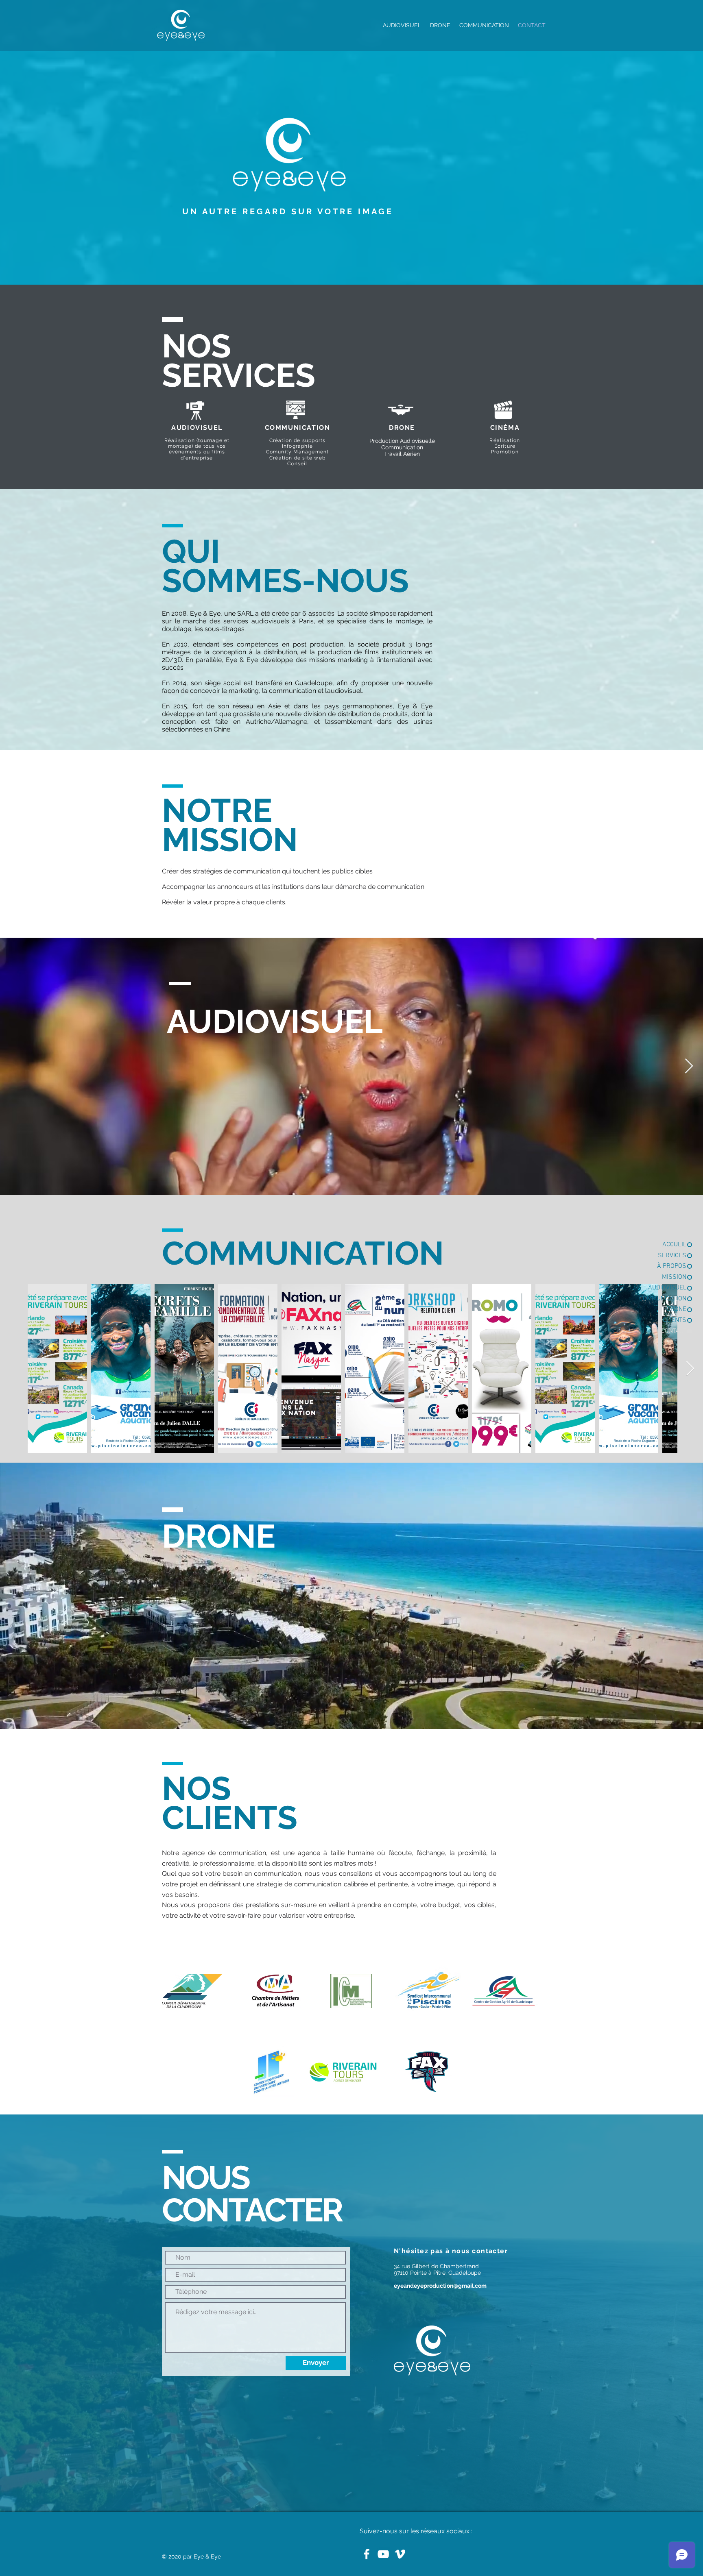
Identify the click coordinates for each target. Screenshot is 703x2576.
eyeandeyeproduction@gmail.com (440, 2286)
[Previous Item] (14, 1066)
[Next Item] (689, 1066)
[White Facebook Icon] (367, 2554)
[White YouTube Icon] (383, 2554)
